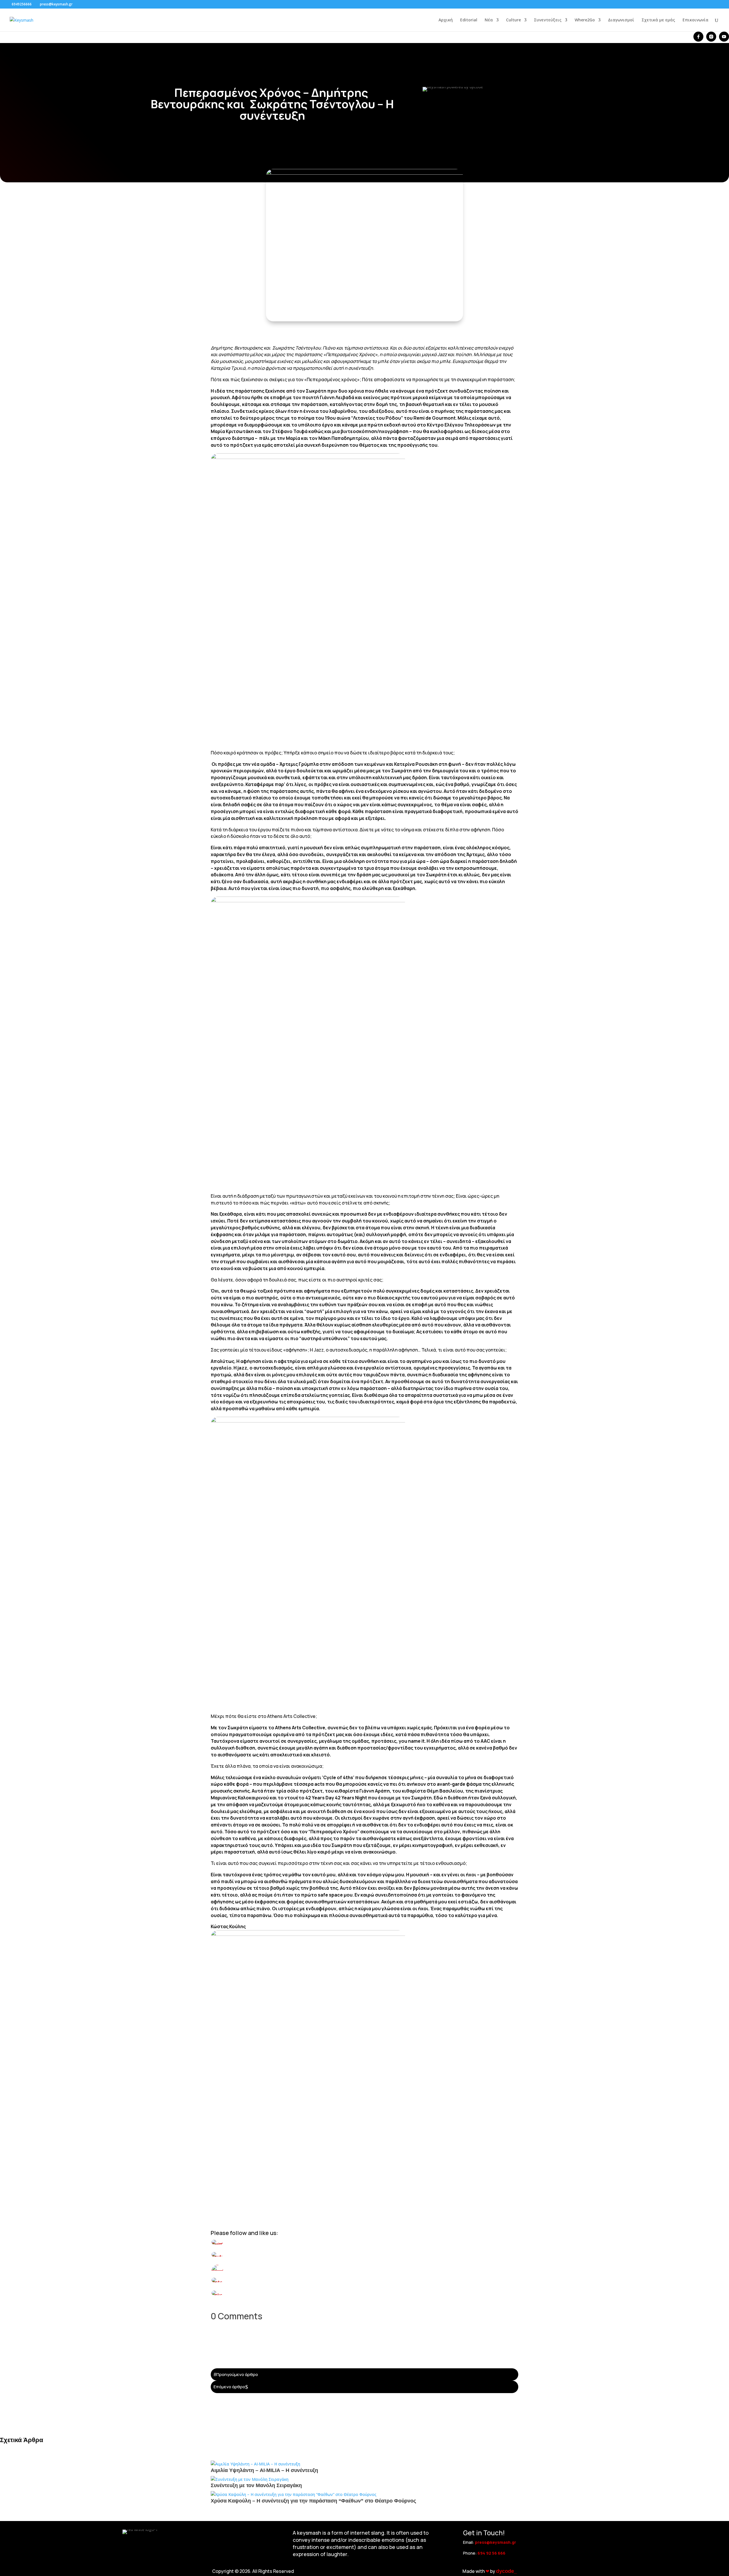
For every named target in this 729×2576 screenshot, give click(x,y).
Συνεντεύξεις (548, 20)
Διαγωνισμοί (621, 20)
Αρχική (446, 20)
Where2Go (585, 20)
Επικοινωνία (696, 20)
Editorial (469, 20)
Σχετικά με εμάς (658, 20)
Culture (513, 20)
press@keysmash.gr (495, 2542)
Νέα (489, 20)
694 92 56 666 (492, 2553)
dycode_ (506, 2571)
